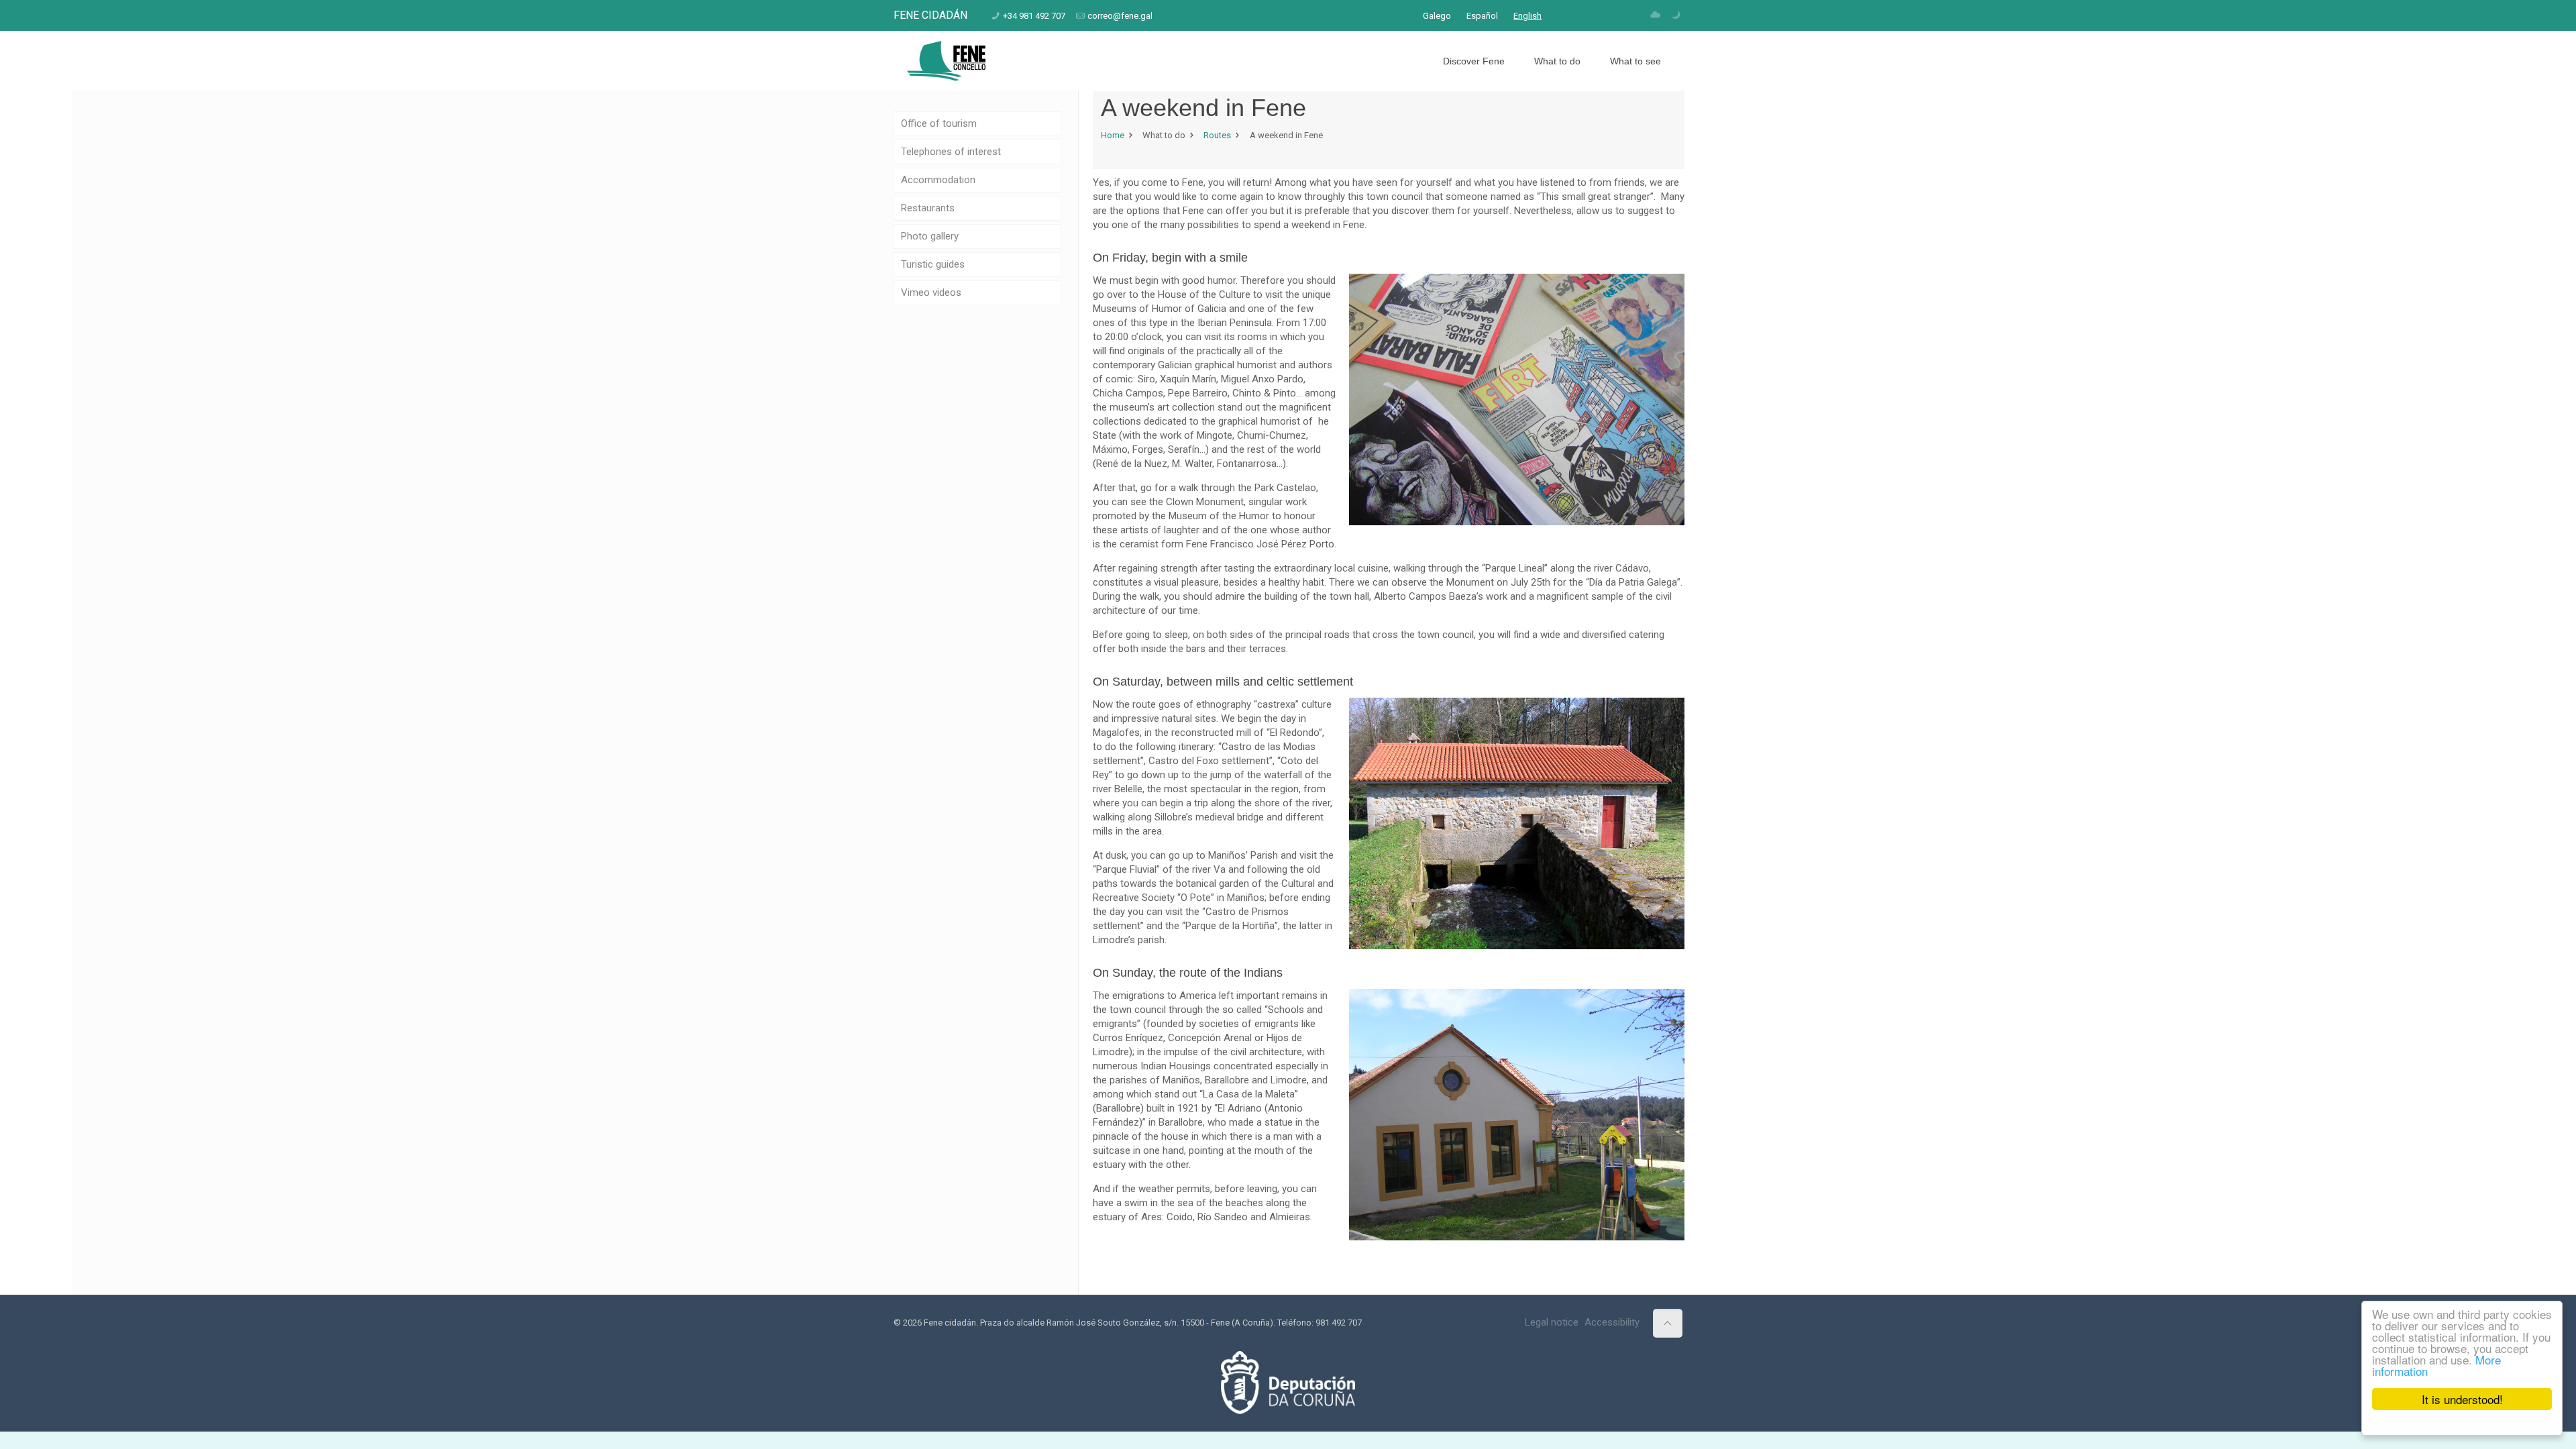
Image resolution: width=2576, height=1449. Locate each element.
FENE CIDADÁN (930, 15)
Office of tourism (939, 123)
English (1527, 16)
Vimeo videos (931, 292)
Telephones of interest (951, 152)
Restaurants (928, 208)
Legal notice (1552, 1322)
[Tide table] (1675, 15)
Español (1482, 16)
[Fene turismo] (946, 61)
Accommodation (938, 180)
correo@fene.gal (1120, 16)
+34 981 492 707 (1034, 16)
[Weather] (1655, 15)
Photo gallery (930, 236)
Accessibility (1612, 1322)
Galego (1437, 16)
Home (1113, 135)
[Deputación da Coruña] (1288, 1411)
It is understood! (2462, 1399)
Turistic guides (933, 264)
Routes (1217, 135)
